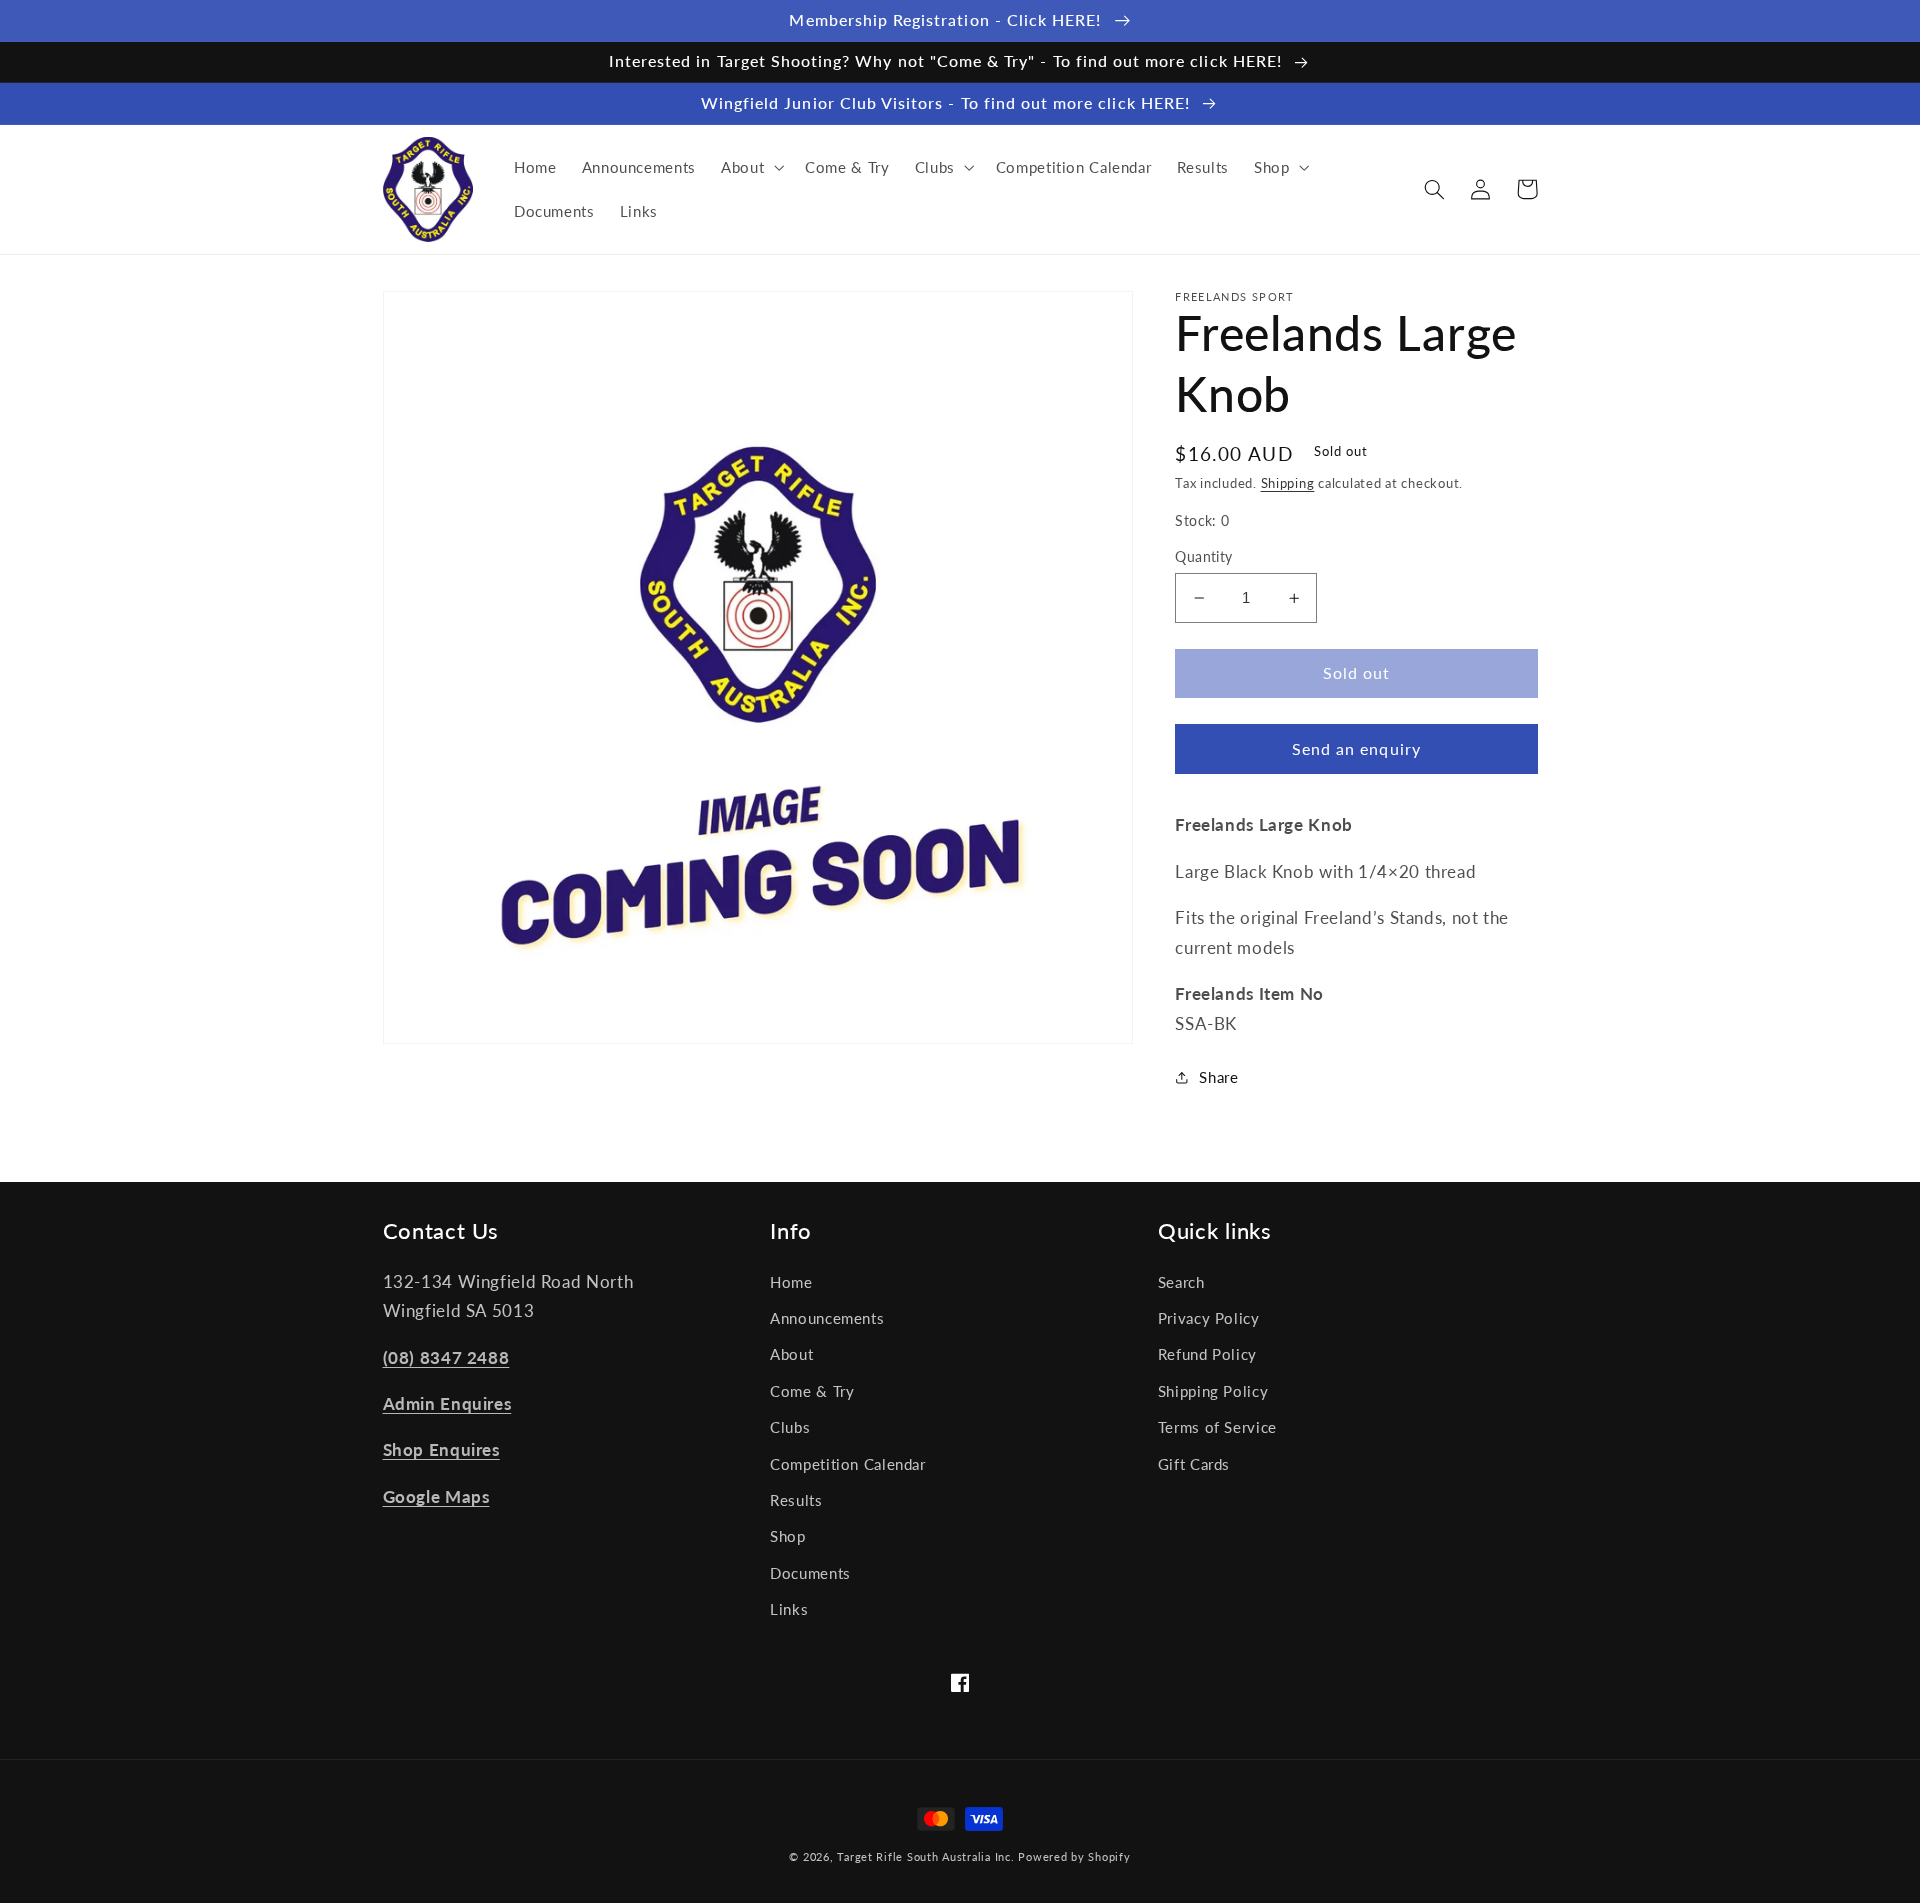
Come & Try (812, 1391)
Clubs (790, 1427)
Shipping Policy (1213, 1391)
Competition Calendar (848, 1464)
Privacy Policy (1209, 1318)
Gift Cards (1194, 1464)
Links (789, 1609)
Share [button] (1218, 1077)
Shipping (1288, 483)
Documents (810, 1573)
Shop (788, 1536)
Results (796, 1500)
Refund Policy (1207, 1354)
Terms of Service (1217, 1427)
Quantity (1203, 557)
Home (791, 1282)
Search (1181, 1282)
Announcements (827, 1318)
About (791, 1354)
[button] (750, 167)
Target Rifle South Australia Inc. (925, 1857)
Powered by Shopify (1074, 1857)
